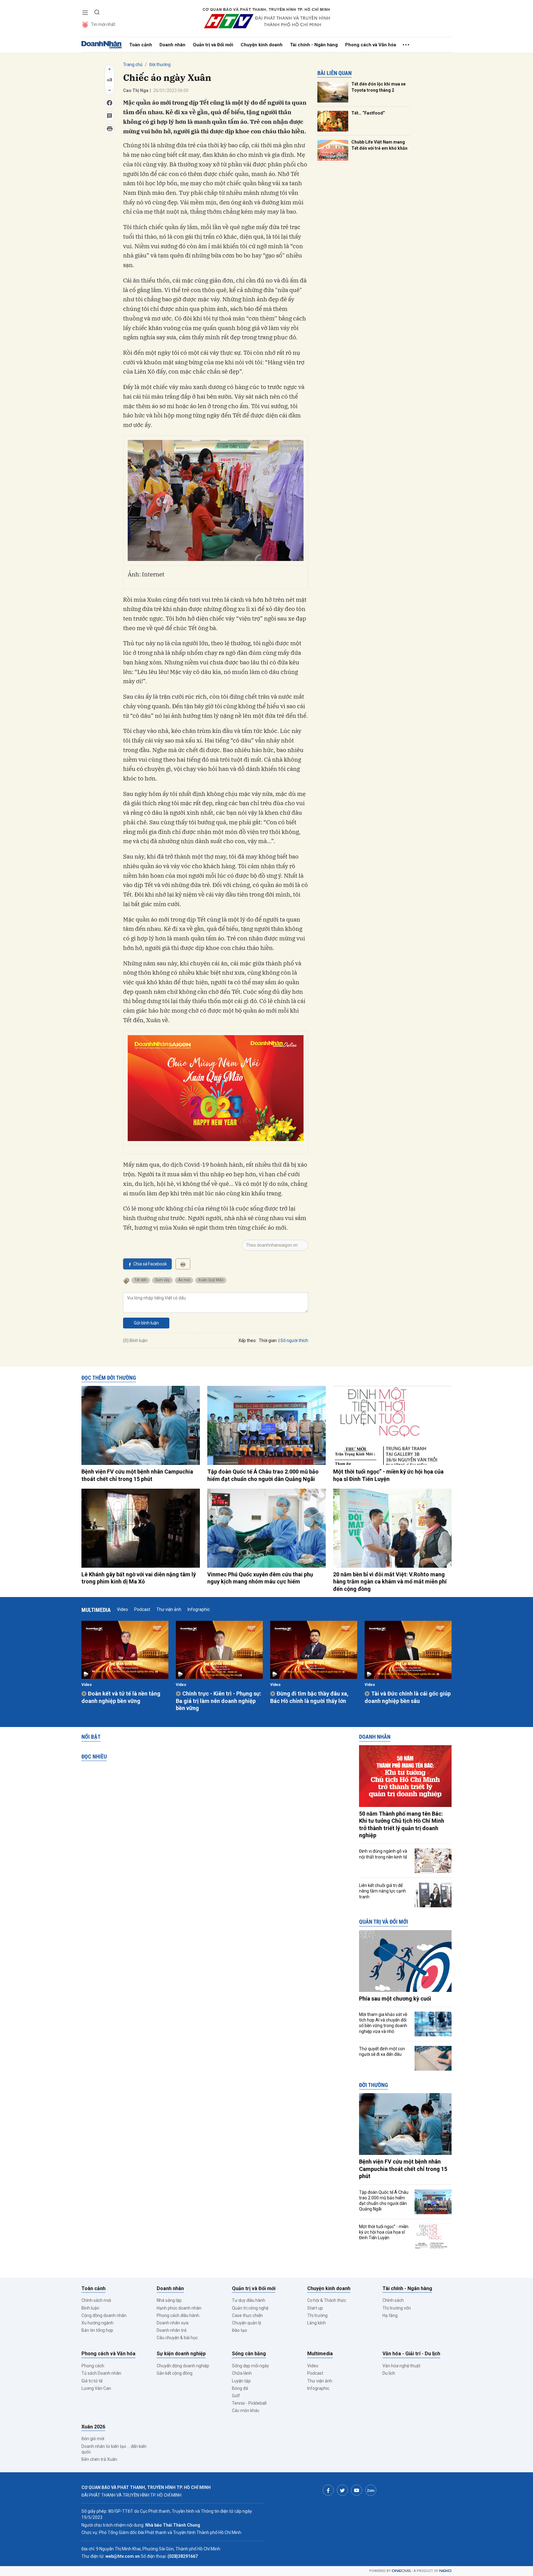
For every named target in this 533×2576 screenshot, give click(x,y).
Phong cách (93, 2366)
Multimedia (96, 1610)
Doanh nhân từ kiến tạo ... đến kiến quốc (114, 2449)
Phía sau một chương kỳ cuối (395, 1999)
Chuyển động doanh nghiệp (183, 2366)
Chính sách (393, 2300)
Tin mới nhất (103, 24)
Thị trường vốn (397, 2308)
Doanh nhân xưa (173, 2323)
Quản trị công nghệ (250, 2308)
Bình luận (90, 2308)
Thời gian (268, 1340)
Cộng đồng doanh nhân (104, 2315)
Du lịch (389, 2373)
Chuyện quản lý (247, 2323)
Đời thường (160, 65)
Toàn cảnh (141, 45)
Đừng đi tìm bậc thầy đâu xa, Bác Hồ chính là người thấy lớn (309, 1697)
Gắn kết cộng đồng (175, 2373)
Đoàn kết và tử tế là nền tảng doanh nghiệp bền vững (121, 1697)
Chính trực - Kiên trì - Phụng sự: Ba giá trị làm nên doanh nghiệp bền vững (219, 1701)
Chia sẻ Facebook (150, 1264)
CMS (401, 2571)
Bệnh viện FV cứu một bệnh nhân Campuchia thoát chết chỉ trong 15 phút (137, 1475)
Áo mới (184, 1280)
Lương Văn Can (96, 2388)
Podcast (142, 1609)
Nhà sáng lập (169, 2300)
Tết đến (141, 1280)
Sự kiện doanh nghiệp (181, 2354)
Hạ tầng (390, 2315)
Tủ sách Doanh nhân (101, 2373)
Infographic (199, 1609)
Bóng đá (240, 2388)
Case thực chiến (247, 2315)
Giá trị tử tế (92, 2381)
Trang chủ (133, 65)
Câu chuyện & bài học (177, 2338)
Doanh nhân (172, 45)
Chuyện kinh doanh (262, 45)
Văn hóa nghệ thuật (401, 2366)
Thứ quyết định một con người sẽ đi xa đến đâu (382, 2051)
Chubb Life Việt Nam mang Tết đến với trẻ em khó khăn (379, 145)
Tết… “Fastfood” (368, 113)
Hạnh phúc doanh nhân (179, 2308)
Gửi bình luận (146, 1323)
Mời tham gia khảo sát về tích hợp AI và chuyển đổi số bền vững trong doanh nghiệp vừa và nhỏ (383, 2023)
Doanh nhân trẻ (171, 2330)
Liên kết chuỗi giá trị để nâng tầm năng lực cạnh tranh (382, 1891)
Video (122, 1609)
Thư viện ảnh (169, 1609)
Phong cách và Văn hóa (371, 45)
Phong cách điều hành (178, 2315)
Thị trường (317, 2315)
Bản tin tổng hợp (97, 2330)
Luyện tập (241, 2381)
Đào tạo (240, 2330)
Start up (315, 2308)
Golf (236, 2396)
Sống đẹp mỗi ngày (250, 2366)
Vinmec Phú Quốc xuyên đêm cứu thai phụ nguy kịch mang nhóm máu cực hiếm (260, 1578)
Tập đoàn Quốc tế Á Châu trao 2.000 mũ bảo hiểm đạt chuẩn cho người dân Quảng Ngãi (263, 1475)
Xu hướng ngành (97, 2323)
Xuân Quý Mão (211, 1280)
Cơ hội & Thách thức (327, 2300)
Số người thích (294, 1340)
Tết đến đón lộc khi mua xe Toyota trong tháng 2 (378, 87)
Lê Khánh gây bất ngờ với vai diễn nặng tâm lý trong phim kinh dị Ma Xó (139, 1578)
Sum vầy (162, 1280)
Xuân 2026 (93, 2427)
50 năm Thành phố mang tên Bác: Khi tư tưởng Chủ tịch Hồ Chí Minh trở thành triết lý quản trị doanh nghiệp (402, 1824)
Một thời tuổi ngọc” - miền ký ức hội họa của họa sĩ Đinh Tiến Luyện (388, 1475)
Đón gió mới (93, 2439)
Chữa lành (242, 2373)
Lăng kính (316, 2323)
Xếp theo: (248, 1340)
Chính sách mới (96, 2300)
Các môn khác (246, 2411)
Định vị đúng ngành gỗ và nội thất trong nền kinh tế (383, 1854)
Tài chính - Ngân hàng (314, 45)
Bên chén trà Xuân (99, 2459)
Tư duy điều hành (249, 2300)
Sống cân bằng (249, 2354)
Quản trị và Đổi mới (213, 45)
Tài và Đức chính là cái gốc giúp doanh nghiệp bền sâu (408, 1697)
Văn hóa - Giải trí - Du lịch (411, 2354)
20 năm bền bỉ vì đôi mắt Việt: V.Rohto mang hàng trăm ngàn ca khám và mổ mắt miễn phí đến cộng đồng (390, 1582)
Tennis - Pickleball (249, 2403)
